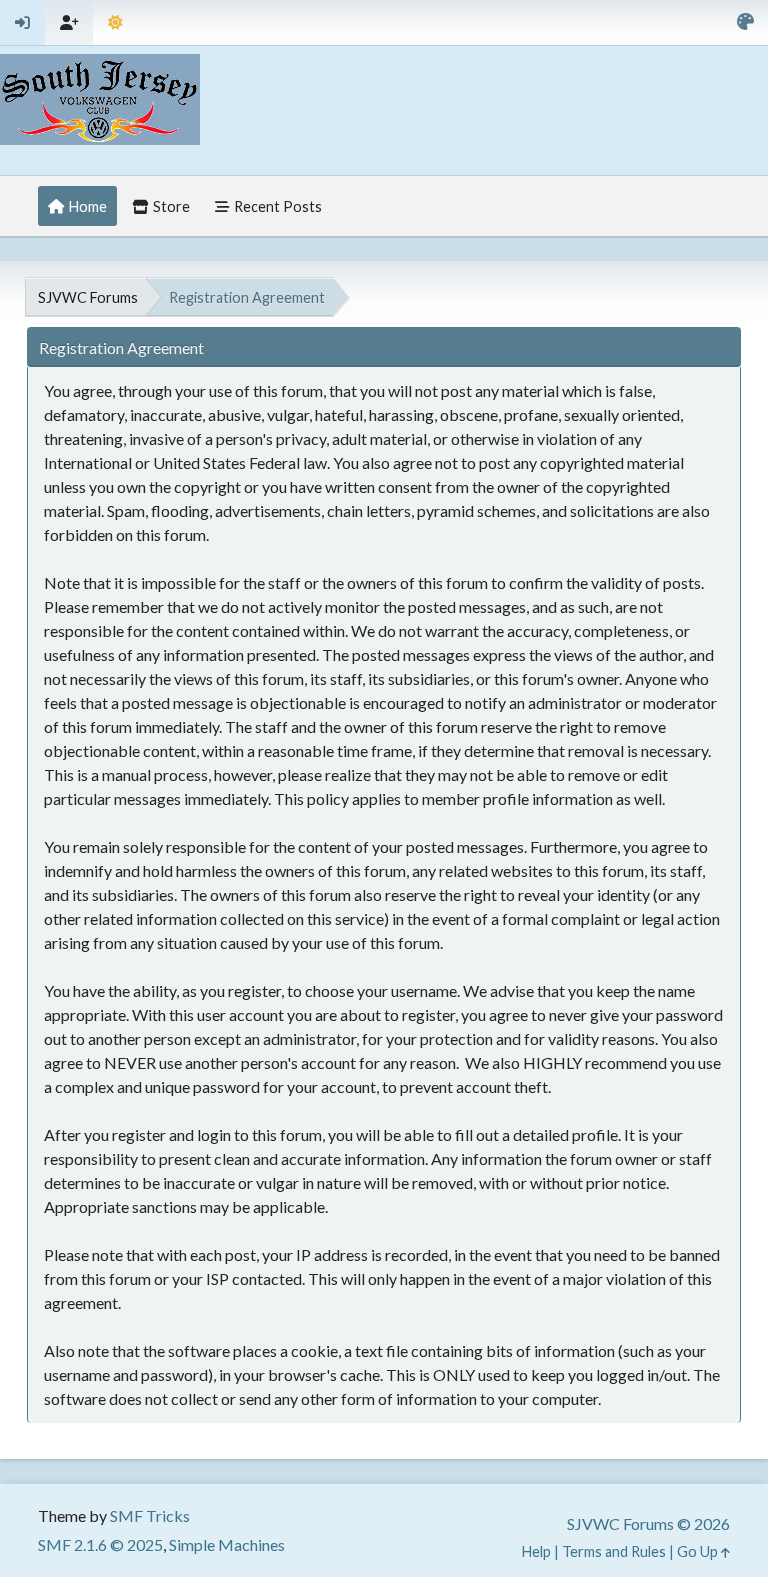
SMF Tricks (150, 1515)
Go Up (699, 1551)
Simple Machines (227, 1544)
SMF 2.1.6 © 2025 (100, 1544)
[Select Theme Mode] (115, 22)
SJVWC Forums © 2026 (648, 1523)
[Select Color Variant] (745, 22)
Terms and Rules (614, 1551)
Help (536, 1551)
